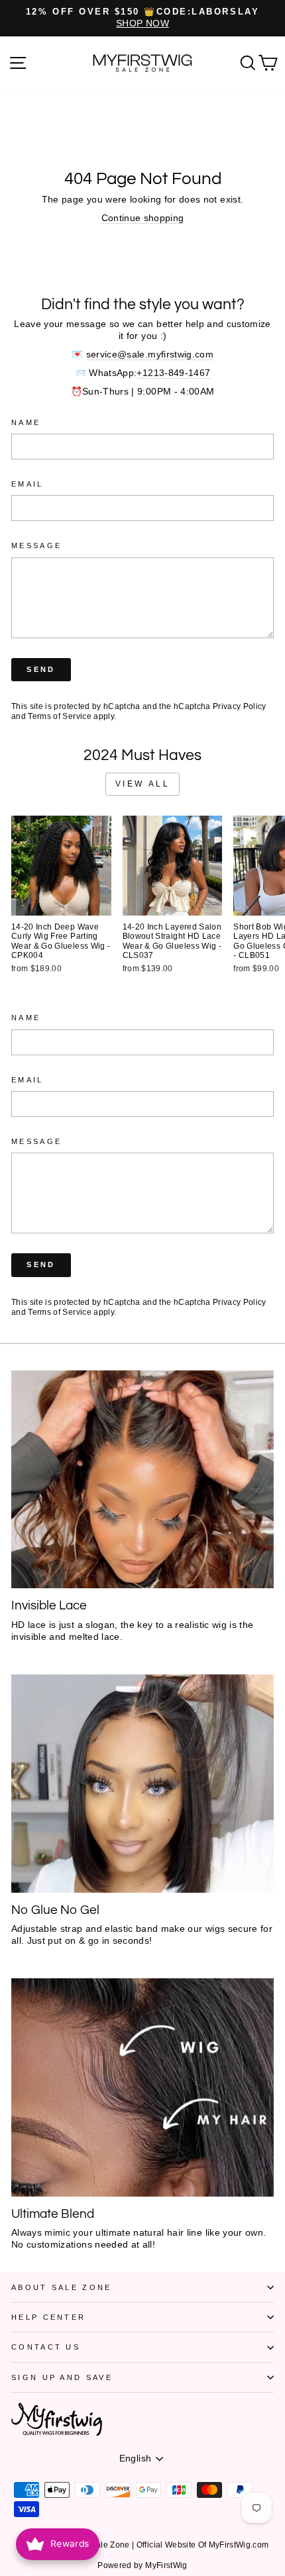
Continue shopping (143, 218)
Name (26, 422)
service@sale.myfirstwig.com (150, 355)
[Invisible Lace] (142, 1479)
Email (28, 484)
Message (36, 546)
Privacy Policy (240, 706)
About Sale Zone (62, 2287)
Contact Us (46, 2347)
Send (41, 669)
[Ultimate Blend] (142, 2087)
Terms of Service (60, 716)
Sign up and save (62, 2377)
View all (143, 784)
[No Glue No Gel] (142, 1784)
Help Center (48, 2317)
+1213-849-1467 (173, 373)
